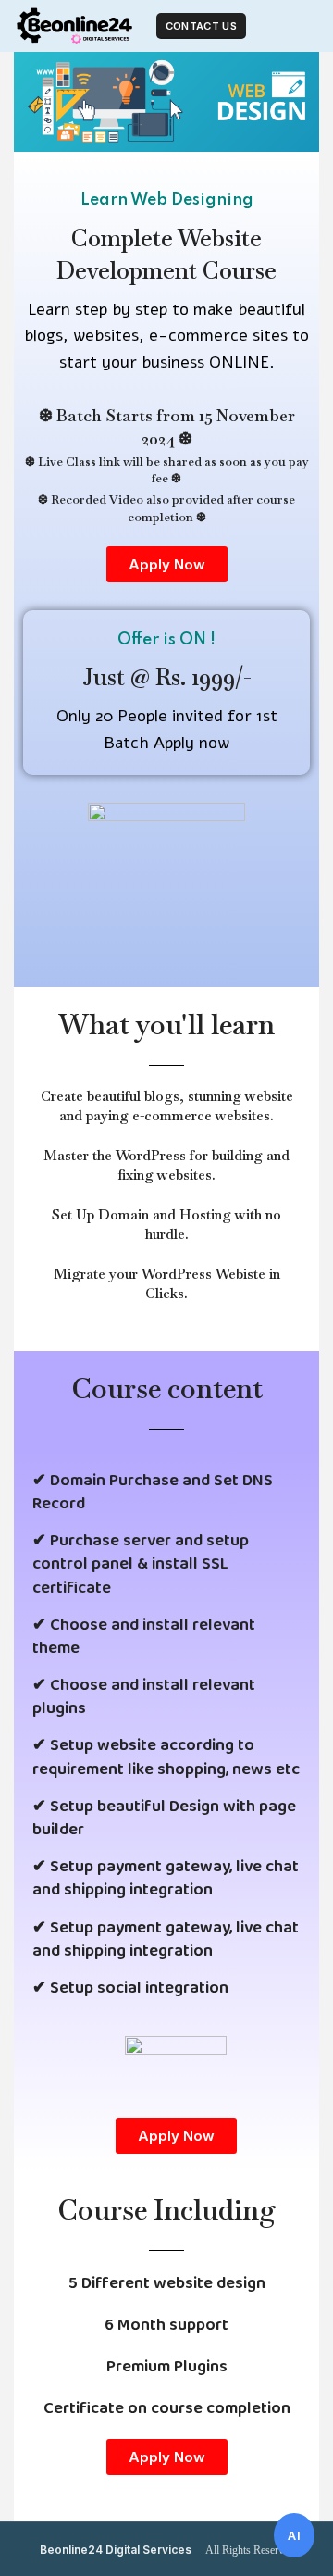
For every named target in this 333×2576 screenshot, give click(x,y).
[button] (167, 564)
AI (294, 2535)
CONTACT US (201, 26)
